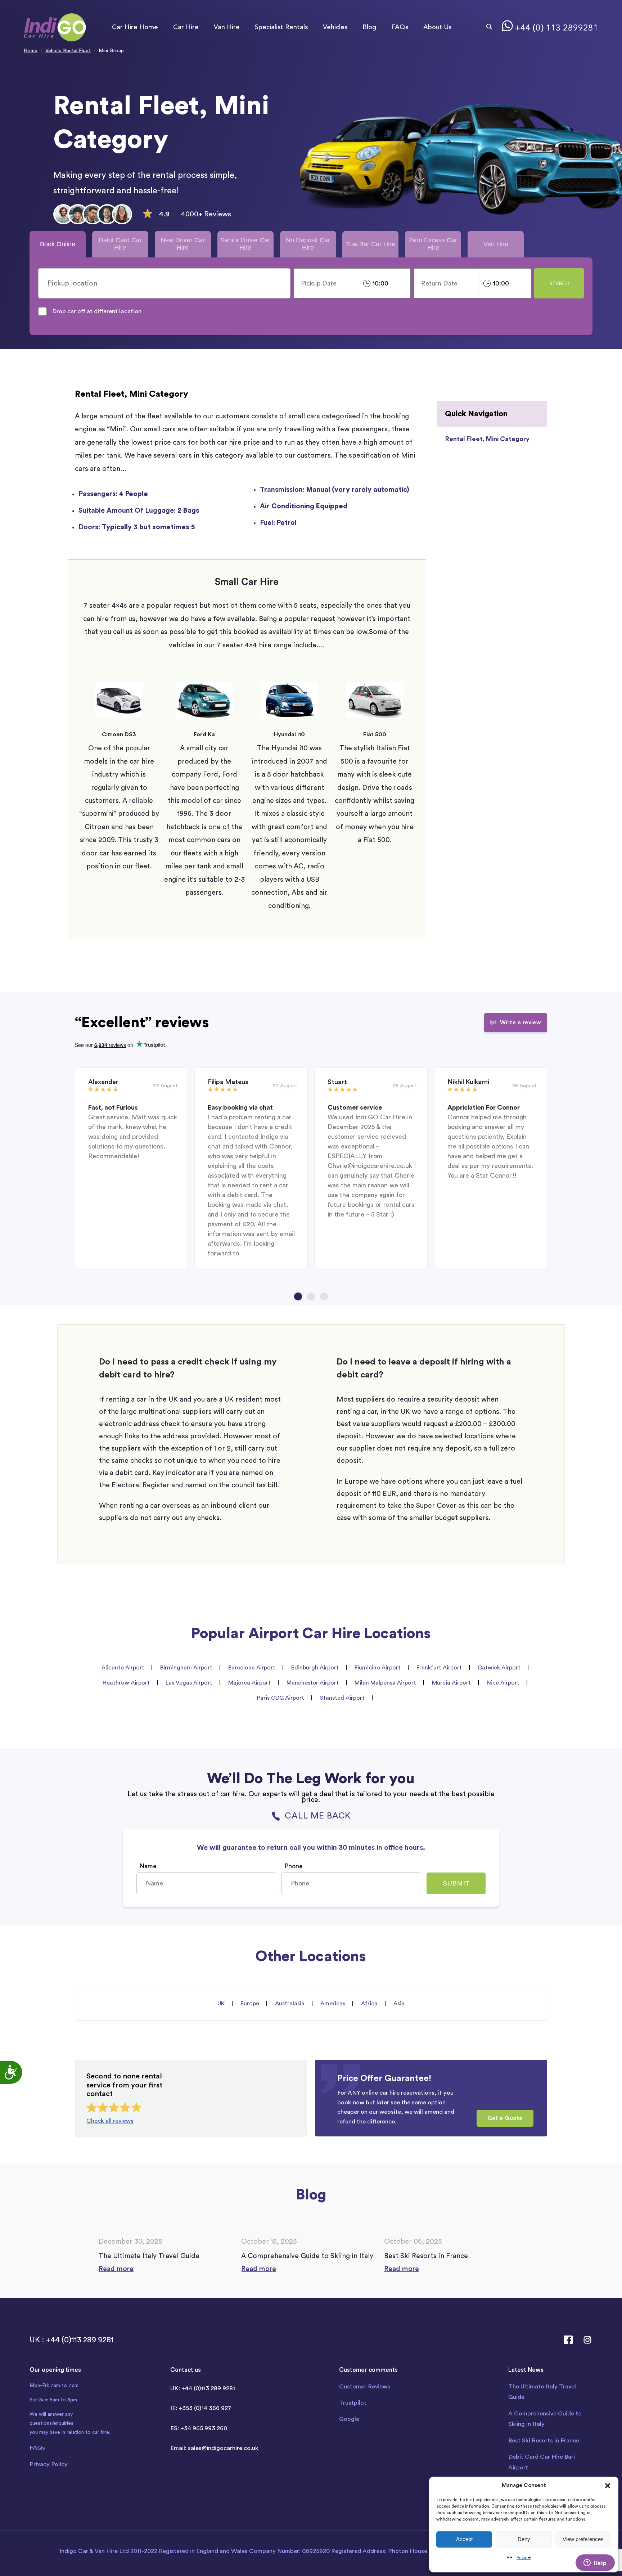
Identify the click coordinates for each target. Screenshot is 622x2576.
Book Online (58, 244)
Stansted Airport (342, 1698)
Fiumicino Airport (378, 1668)
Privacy (524, 2558)
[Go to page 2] (311, 1296)
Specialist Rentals (281, 27)
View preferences (583, 2539)
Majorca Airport (249, 1683)
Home (31, 51)
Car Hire (186, 27)
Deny (524, 2539)
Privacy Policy (49, 2464)
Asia (399, 2004)
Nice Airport (503, 1683)
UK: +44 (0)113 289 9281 (203, 2388)
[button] (608, 2486)
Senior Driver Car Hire (245, 244)
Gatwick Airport (499, 1668)
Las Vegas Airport (189, 1683)
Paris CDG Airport (281, 1698)
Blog (369, 27)
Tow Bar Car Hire (371, 244)
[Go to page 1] (298, 1296)
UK (221, 2004)
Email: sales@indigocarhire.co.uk (214, 2448)
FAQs (400, 27)
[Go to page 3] (324, 1296)
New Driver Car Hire (183, 244)
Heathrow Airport (126, 1683)
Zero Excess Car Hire (433, 244)
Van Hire (227, 27)
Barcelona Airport (252, 1668)
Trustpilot (353, 2403)
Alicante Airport (123, 1668)
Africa (369, 2004)
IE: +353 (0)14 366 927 (201, 2408)
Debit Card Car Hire (120, 244)
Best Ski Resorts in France (544, 2440)
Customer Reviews (365, 2386)
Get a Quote (505, 2118)
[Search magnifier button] (489, 27)
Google (349, 2419)
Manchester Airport (313, 1683)
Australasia (290, 2004)
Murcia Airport (451, 1683)
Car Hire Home (135, 27)
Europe (250, 2004)
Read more (116, 2269)
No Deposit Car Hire (308, 244)
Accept (464, 2539)
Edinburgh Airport (315, 1668)
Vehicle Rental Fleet (68, 51)
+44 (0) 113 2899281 (556, 28)
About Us (437, 27)
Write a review (521, 1022)
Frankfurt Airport (439, 1668)
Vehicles (335, 27)
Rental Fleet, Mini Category (487, 439)
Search (559, 284)
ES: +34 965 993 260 (199, 2428)
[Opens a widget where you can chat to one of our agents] (595, 2563)
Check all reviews (110, 2121)
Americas (333, 2004)
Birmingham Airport (186, 1668)
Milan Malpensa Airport (385, 1683)
